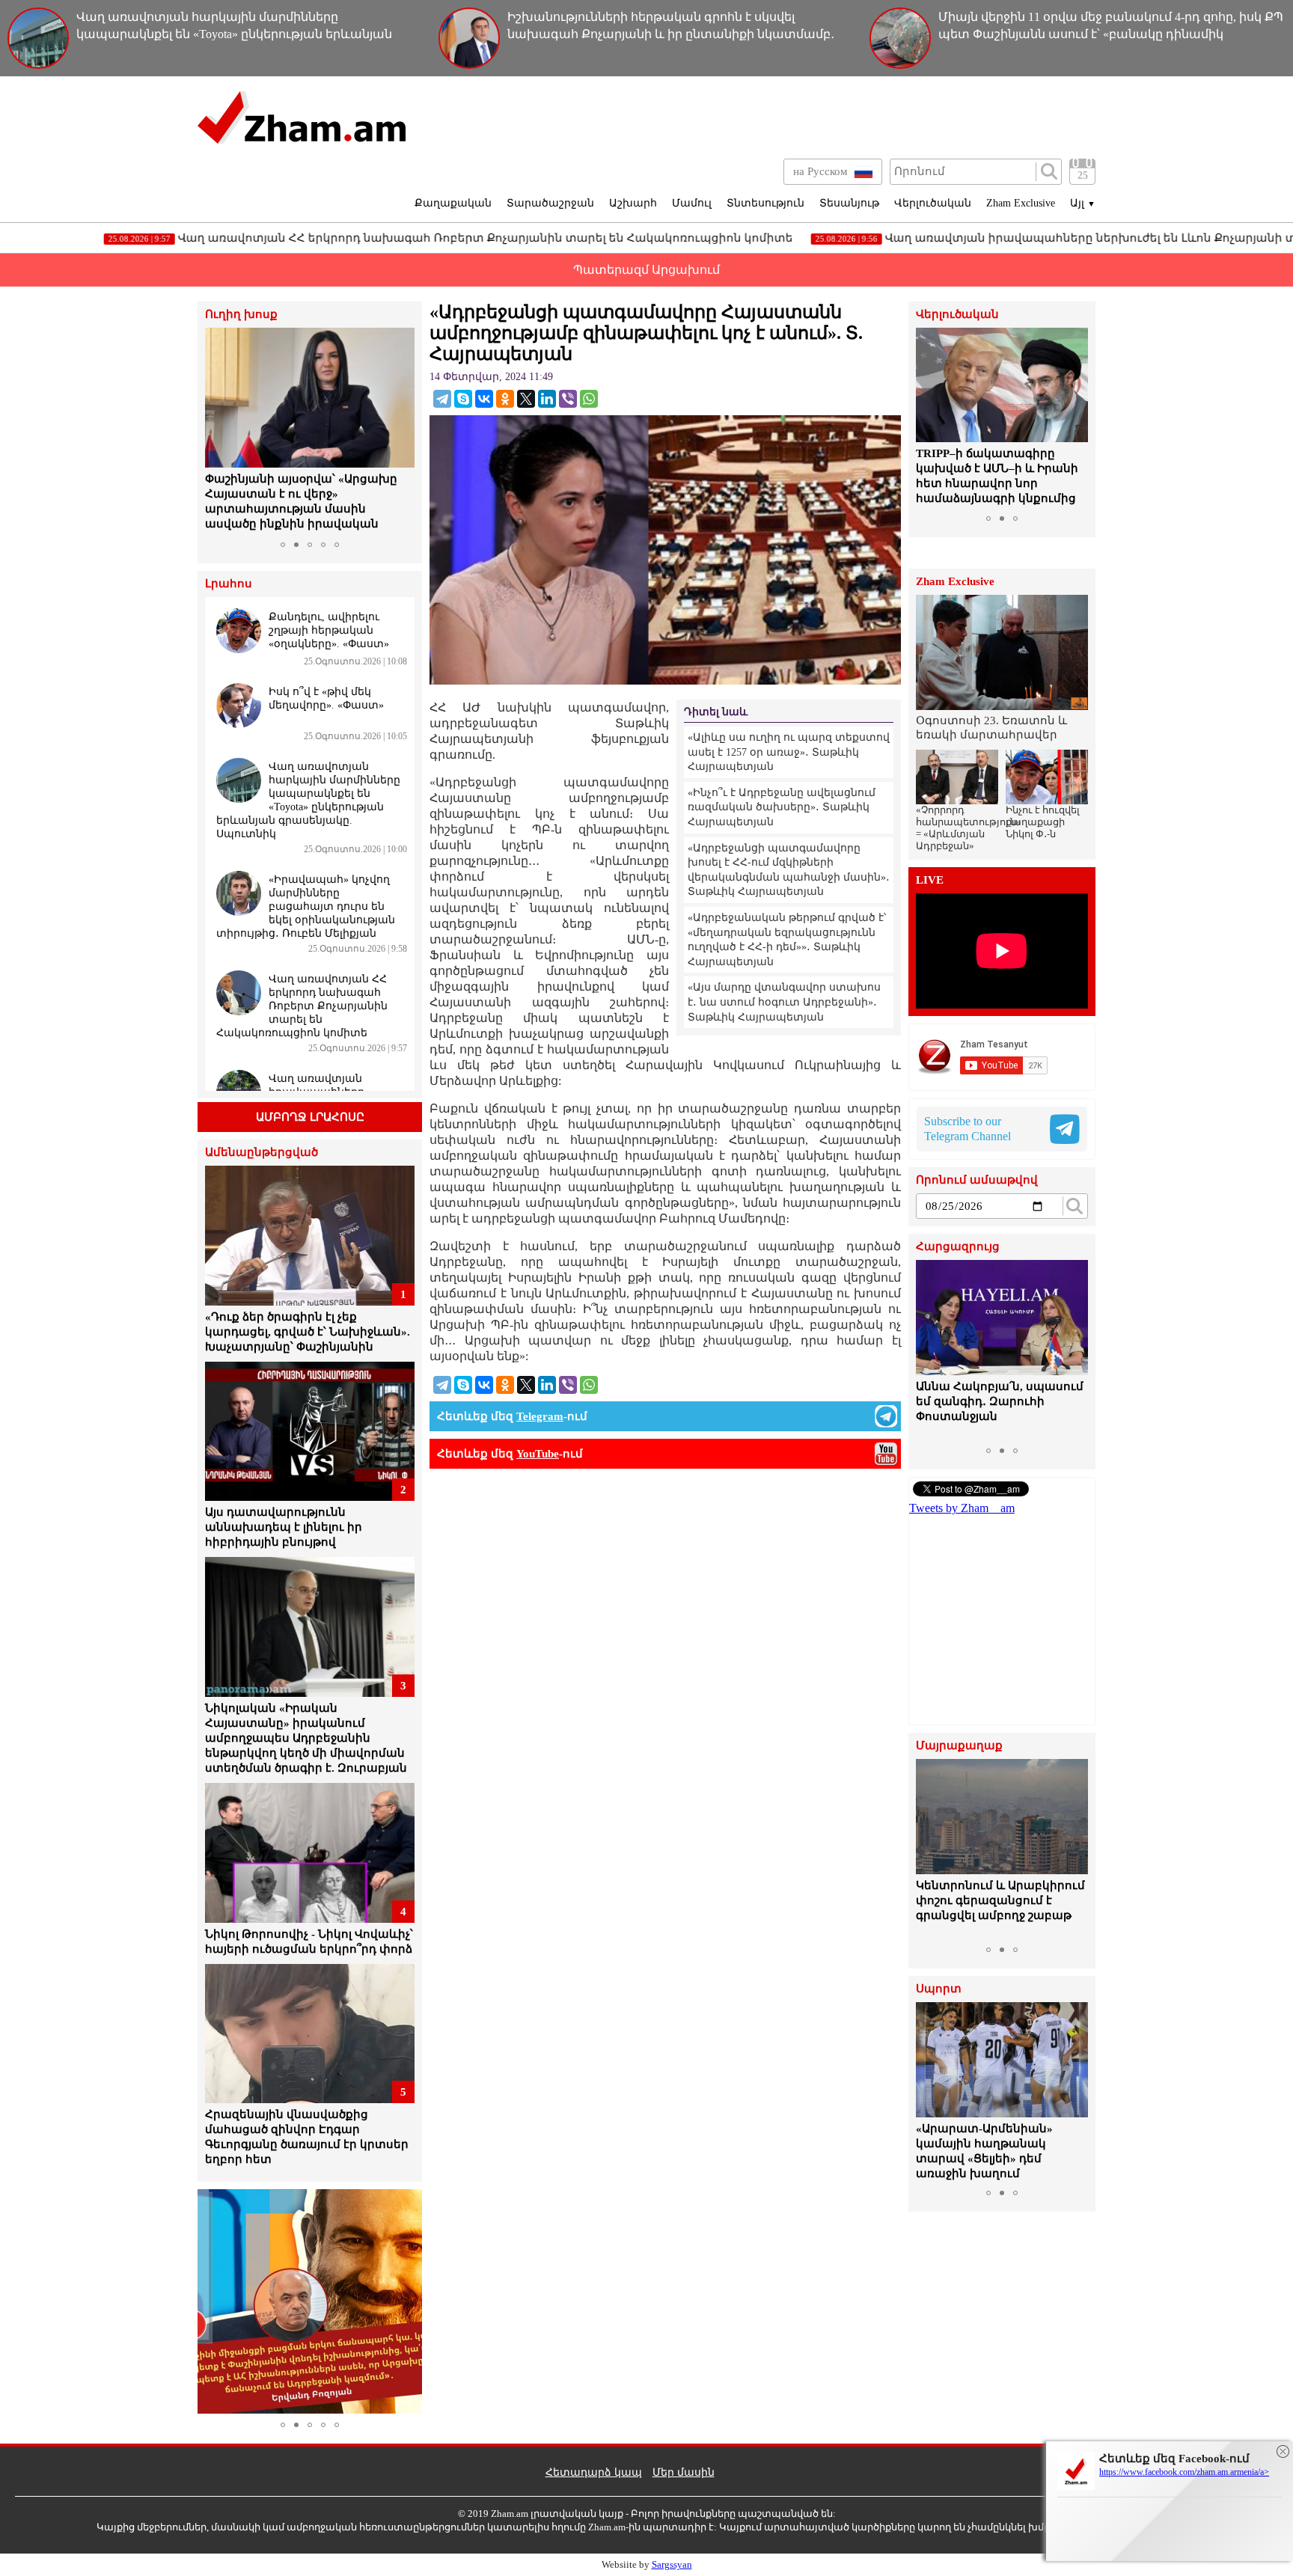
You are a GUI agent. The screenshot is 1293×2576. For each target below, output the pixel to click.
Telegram (540, 1416)
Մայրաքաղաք (959, 1746)
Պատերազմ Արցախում (646, 270)
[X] (526, 399)
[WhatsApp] (589, 399)
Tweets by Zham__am (962, 1508)
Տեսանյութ (849, 203)
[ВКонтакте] (484, 399)
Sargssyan (672, 2564)
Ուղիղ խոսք (241, 315)
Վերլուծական (933, 203)
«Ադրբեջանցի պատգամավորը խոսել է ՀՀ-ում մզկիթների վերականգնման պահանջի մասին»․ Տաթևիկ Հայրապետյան (789, 870)
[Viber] (568, 399)
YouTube (538, 1454)
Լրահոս (229, 584)
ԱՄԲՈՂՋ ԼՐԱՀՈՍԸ (310, 1117)
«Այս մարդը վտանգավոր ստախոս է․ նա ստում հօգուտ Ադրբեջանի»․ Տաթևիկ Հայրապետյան (784, 1002)
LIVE (930, 880)
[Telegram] (442, 399)
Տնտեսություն (765, 203)
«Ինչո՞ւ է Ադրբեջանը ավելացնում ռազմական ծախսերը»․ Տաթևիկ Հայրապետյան (782, 807)
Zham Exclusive (1021, 203)
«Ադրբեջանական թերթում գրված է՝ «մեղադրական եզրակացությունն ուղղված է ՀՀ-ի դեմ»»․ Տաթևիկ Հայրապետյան (787, 940)
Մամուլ (692, 203)
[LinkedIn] (547, 399)
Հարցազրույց (958, 1247)
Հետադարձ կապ (594, 2472)
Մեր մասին (684, 2472)
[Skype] (463, 399)
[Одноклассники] (505, 399)
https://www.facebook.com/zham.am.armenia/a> (1184, 2472)
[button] (218, 431)
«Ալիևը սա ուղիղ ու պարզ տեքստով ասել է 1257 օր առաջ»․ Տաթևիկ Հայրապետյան (789, 752)
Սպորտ (939, 1989)
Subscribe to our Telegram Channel (968, 1129)
